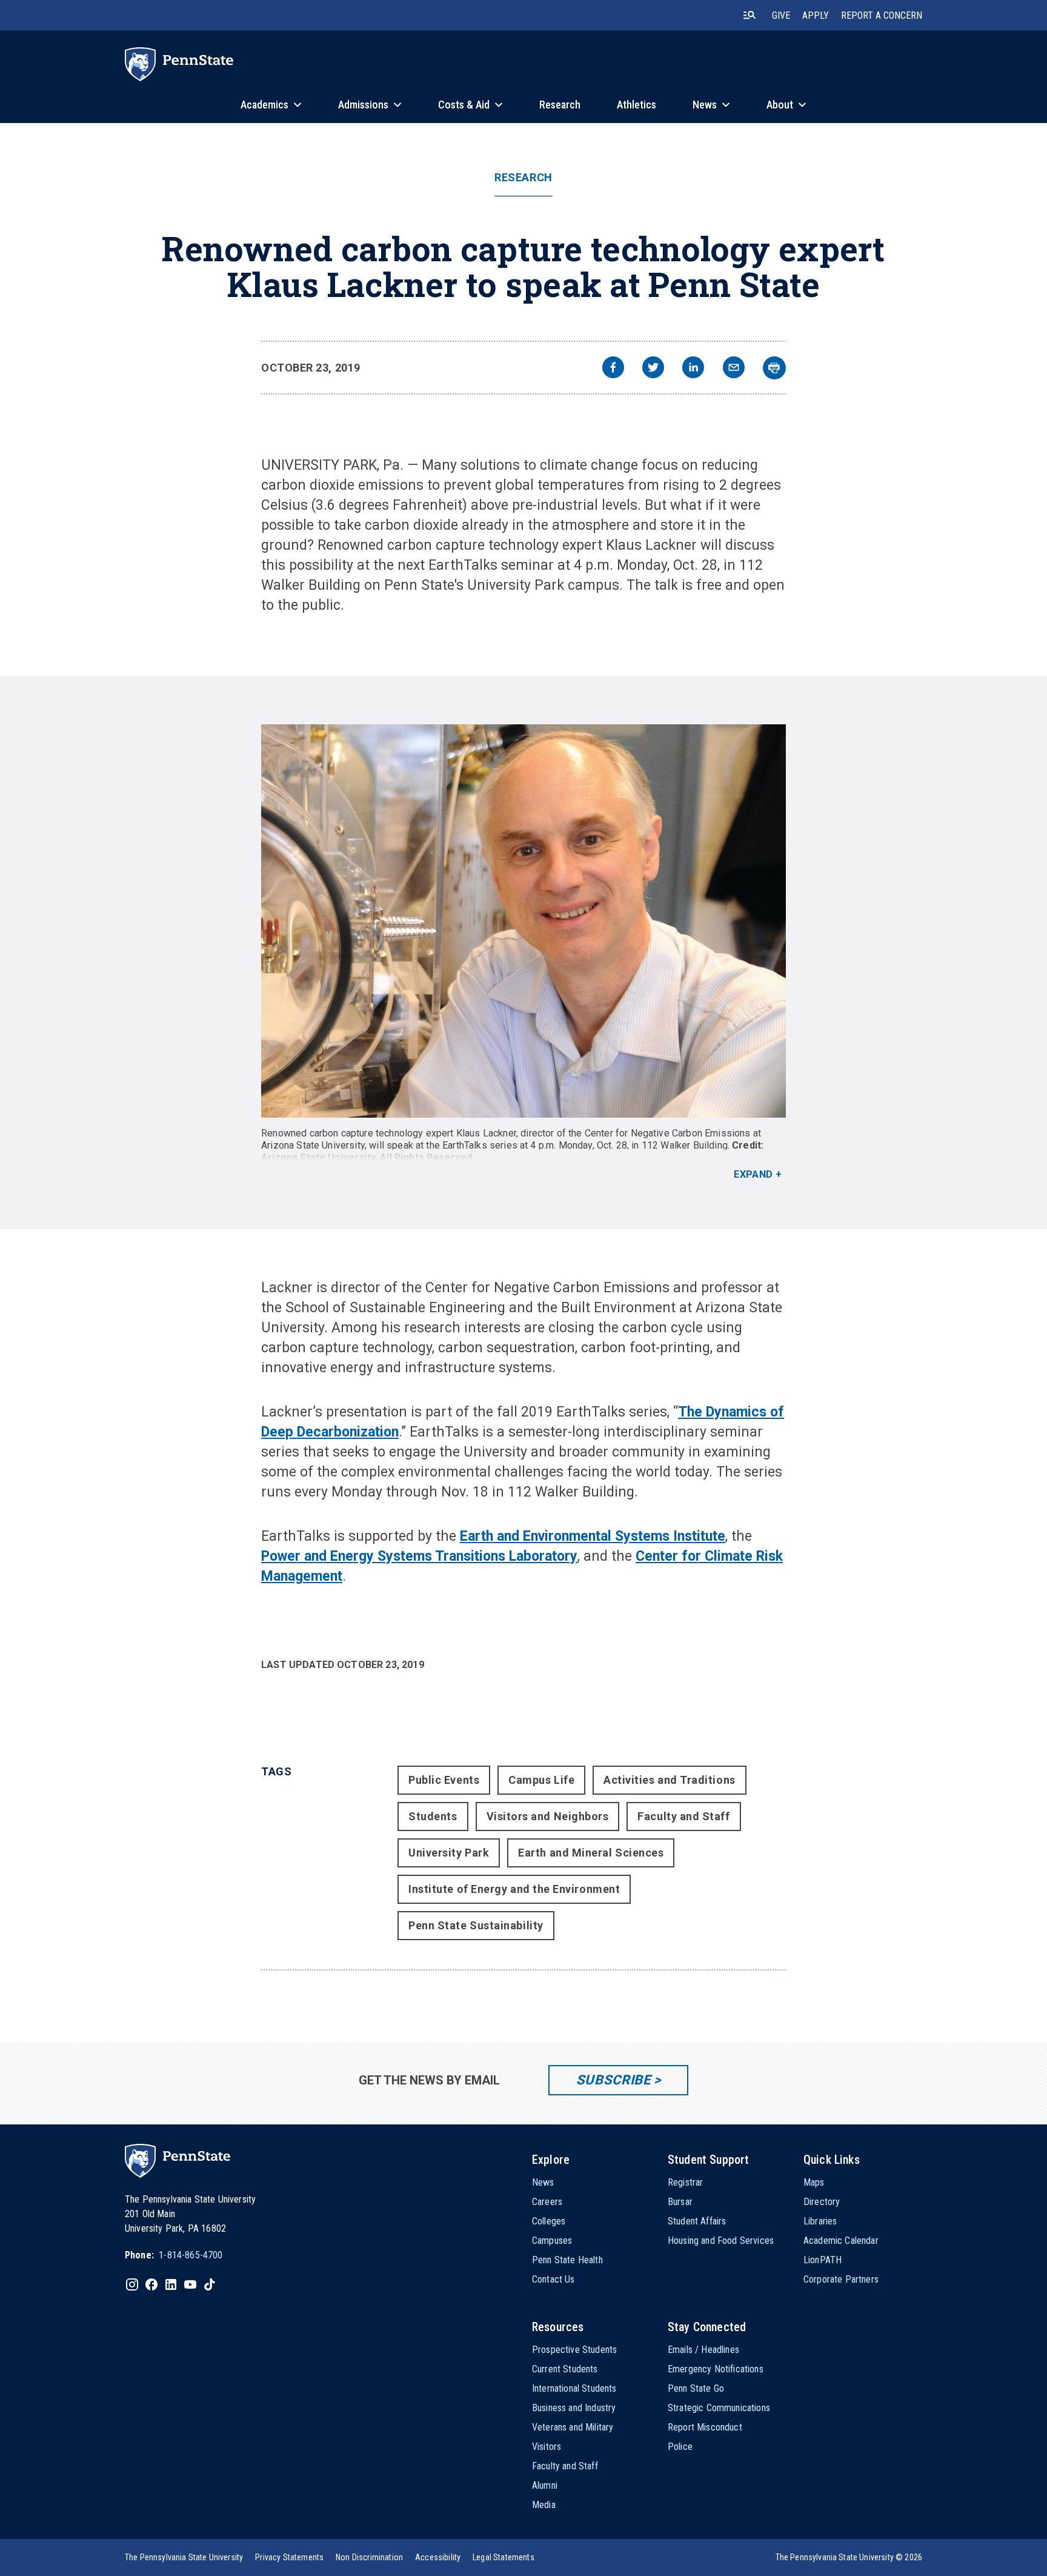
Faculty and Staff (683, 1816)
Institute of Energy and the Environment (514, 1889)
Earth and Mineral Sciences (591, 1853)
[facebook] (613, 369)
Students (433, 1816)
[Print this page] (774, 368)
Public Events (444, 1780)
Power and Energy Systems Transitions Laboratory (419, 1556)
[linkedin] (693, 369)
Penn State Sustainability (476, 1925)
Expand (753, 1174)
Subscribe (613, 2080)
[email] (734, 369)
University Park (449, 1853)
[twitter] (653, 369)
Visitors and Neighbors (548, 1816)
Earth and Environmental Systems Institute (593, 1536)
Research (523, 178)
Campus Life (541, 1780)
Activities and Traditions (670, 1780)
